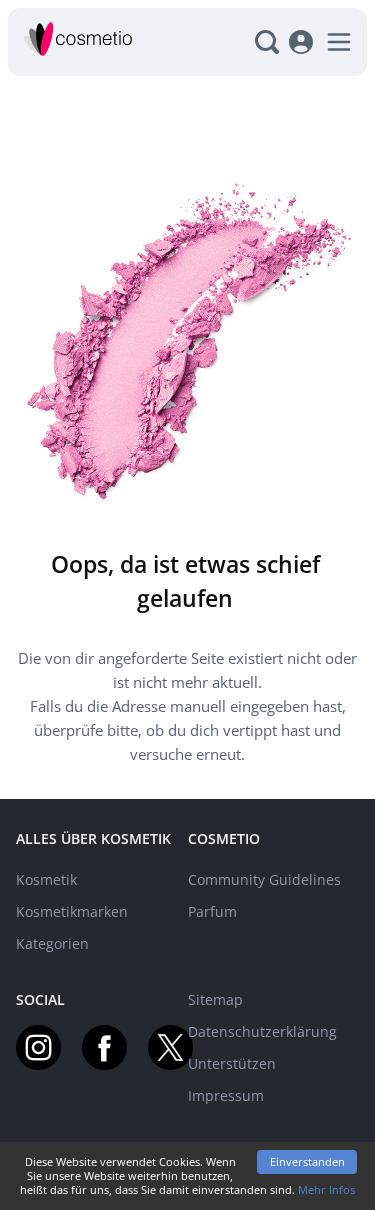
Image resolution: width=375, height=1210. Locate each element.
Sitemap (215, 999)
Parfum (212, 911)
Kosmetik (46, 879)
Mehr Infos (326, 1189)
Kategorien (52, 943)
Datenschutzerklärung (262, 1031)
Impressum (226, 1095)
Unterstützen (232, 1063)
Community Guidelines (264, 879)
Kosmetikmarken (72, 911)
